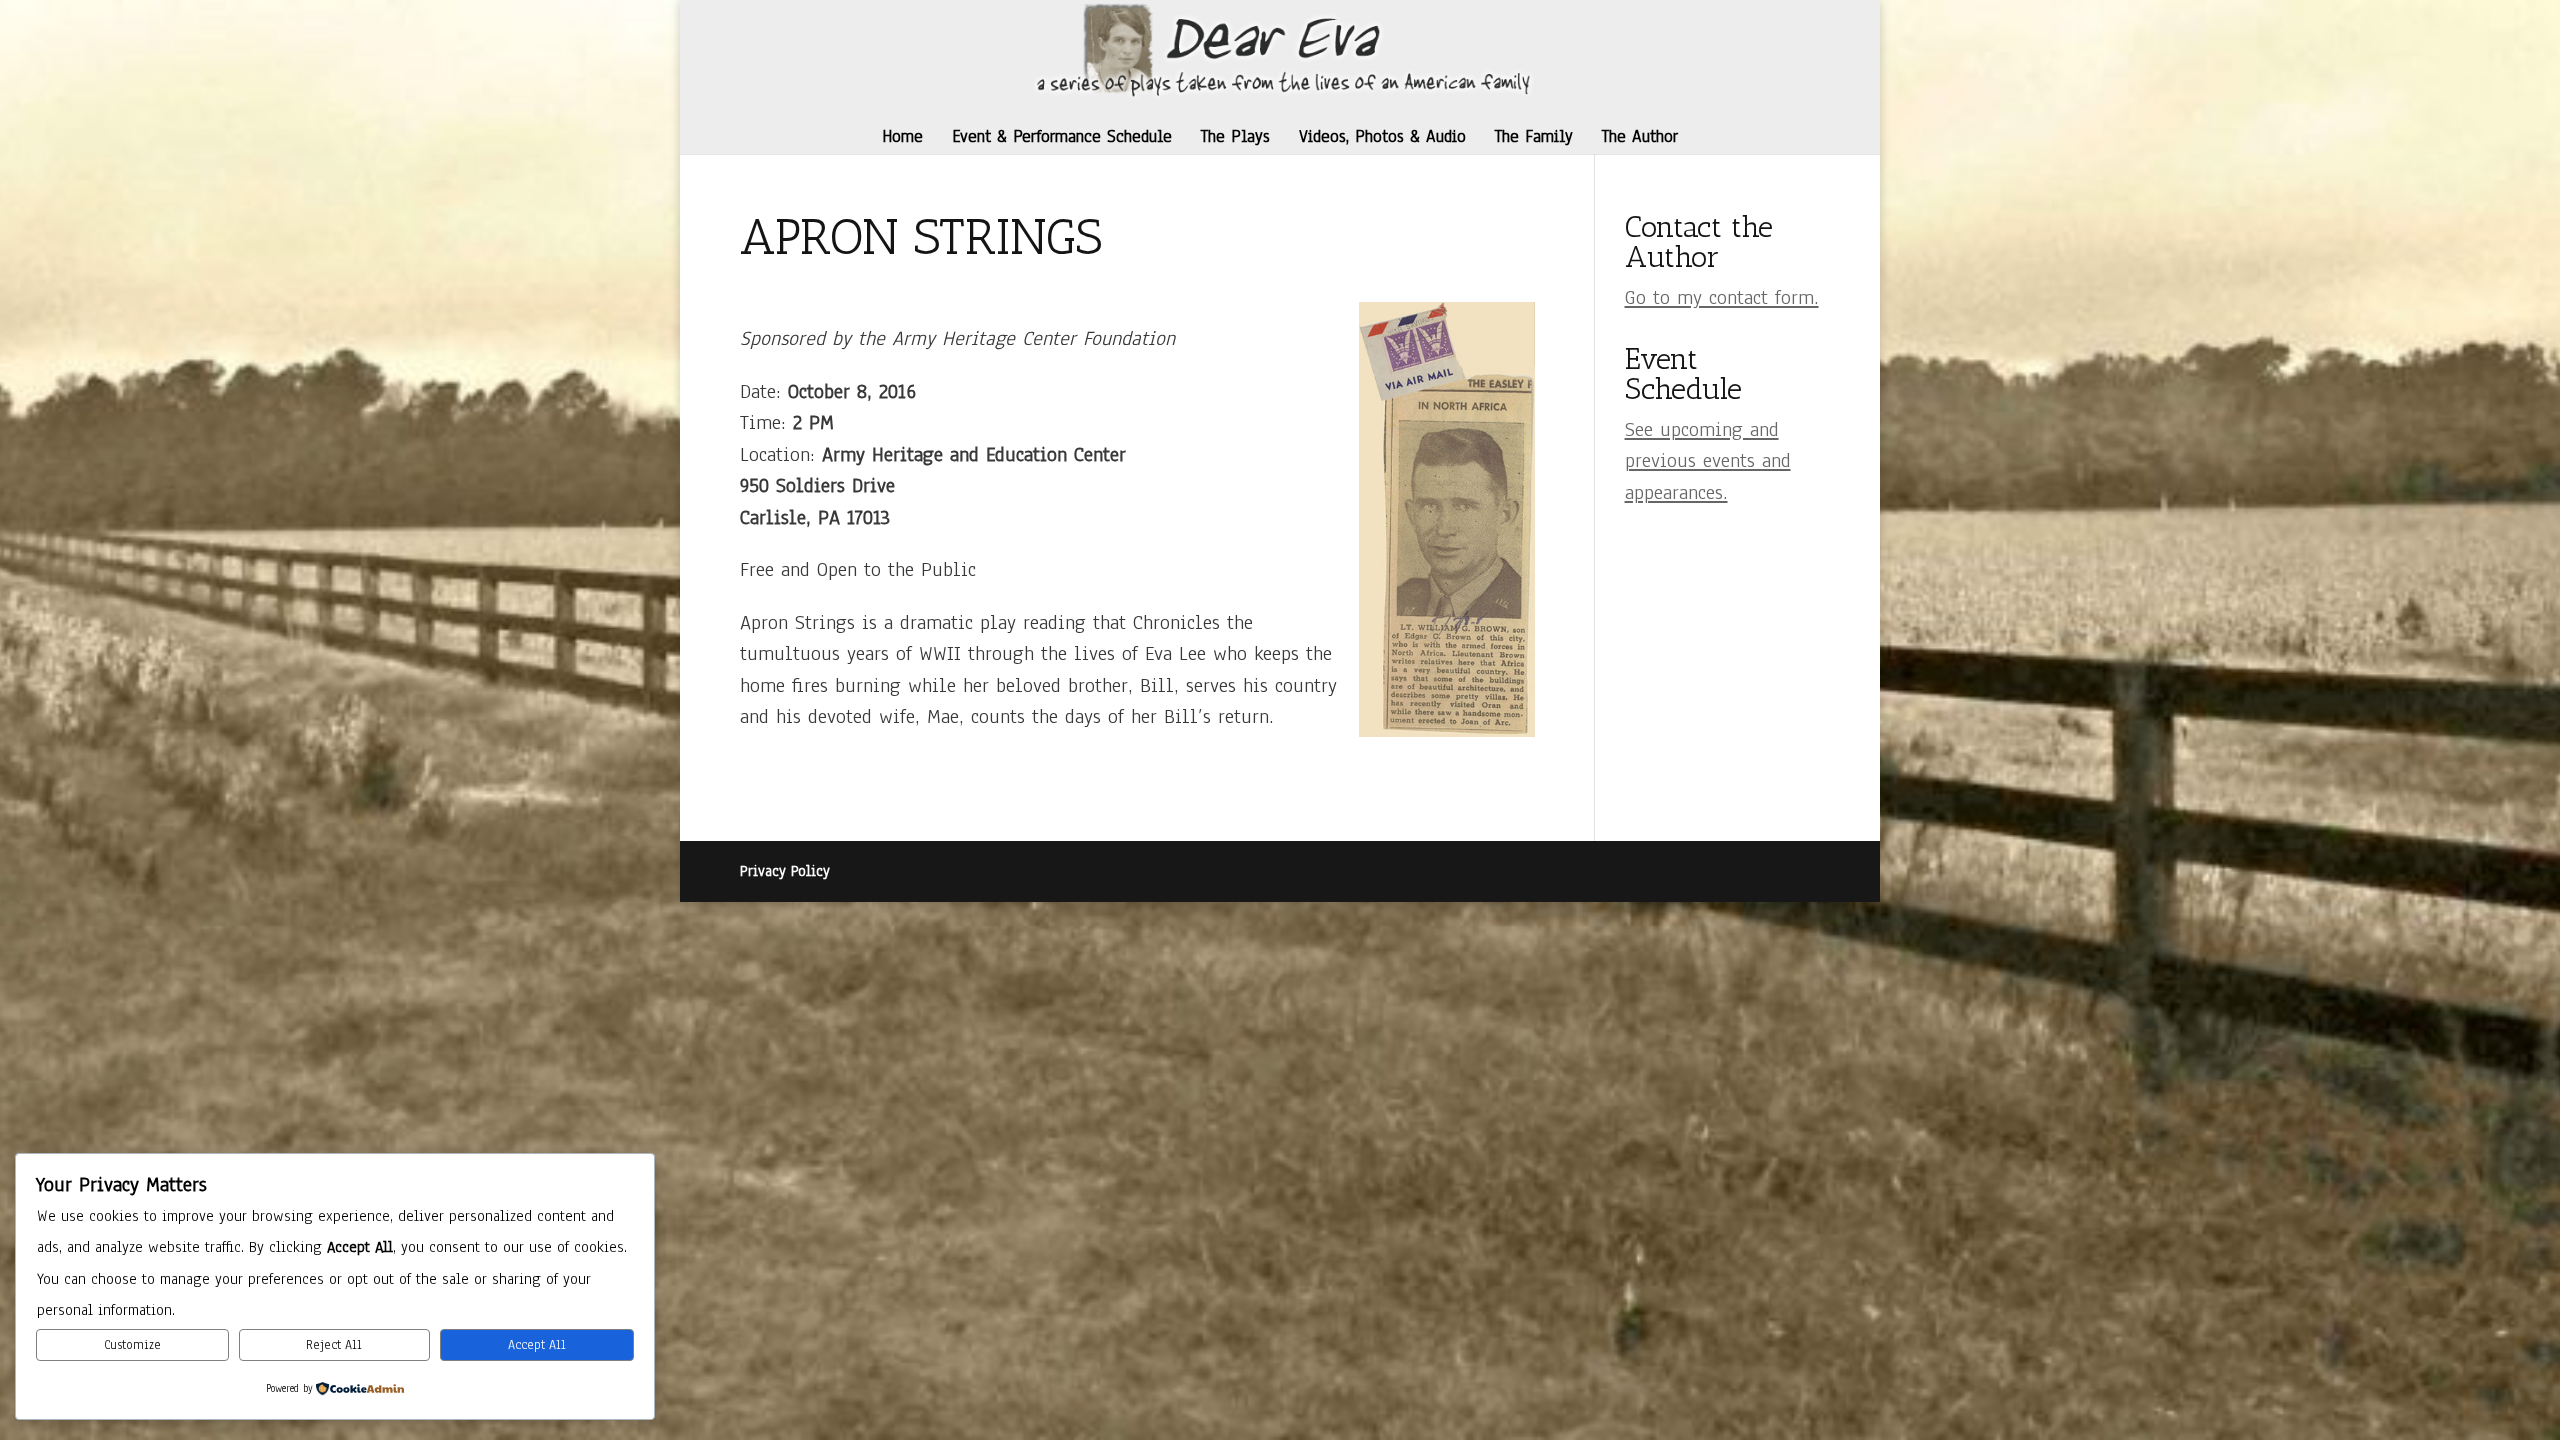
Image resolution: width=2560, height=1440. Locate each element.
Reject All (334, 1344)
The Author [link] (1640, 136)
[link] (1283, 48)
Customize (132, 1344)
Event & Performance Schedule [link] (1062, 136)
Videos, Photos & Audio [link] (1382, 136)
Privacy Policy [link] (785, 871)
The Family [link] (1534, 136)
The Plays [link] (1235, 136)
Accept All (537, 1344)
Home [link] (902, 136)
